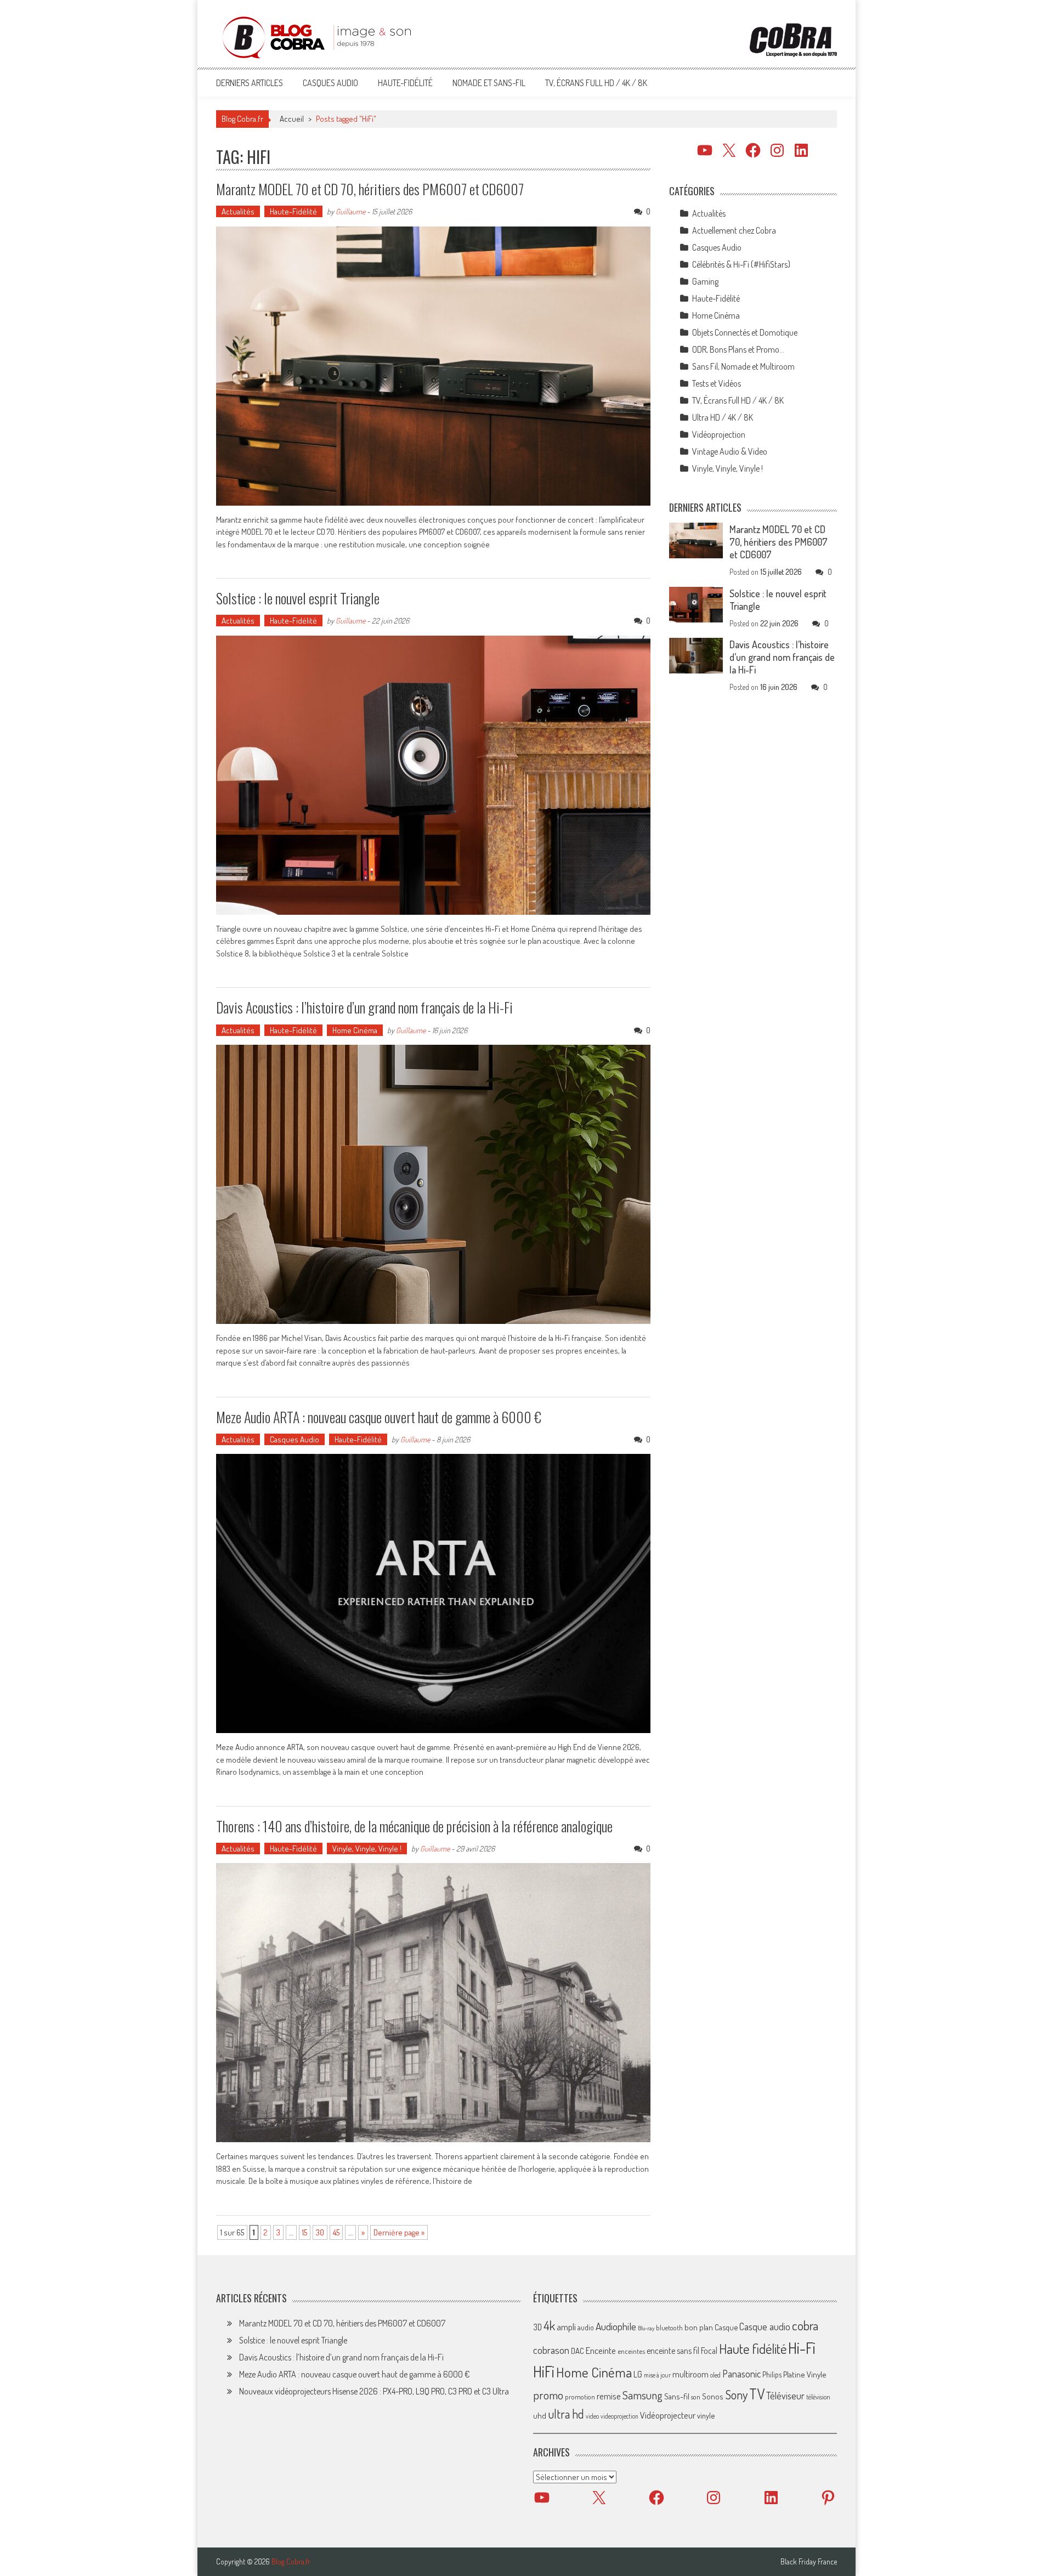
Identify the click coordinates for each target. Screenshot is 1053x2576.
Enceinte (601, 2350)
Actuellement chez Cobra (734, 230)
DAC (578, 2351)
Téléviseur (785, 2396)
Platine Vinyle (805, 2374)
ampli (566, 2327)
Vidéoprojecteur (668, 2415)
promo (548, 2395)
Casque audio (765, 2326)
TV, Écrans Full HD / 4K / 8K (596, 83)
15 (305, 2232)
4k (549, 2325)
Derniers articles (250, 83)
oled (715, 2375)
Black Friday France (809, 2562)
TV (757, 2394)
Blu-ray (646, 2328)
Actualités (238, 211)
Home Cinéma (355, 1030)
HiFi (544, 2371)
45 (336, 2232)
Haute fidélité (753, 2349)
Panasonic (741, 2373)
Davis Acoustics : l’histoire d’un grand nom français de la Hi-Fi (364, 1007)
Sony (736, 2394)
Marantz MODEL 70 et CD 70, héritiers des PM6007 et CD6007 (370, 189)
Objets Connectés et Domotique (745, 332)
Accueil (292, 119)
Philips (772, 2374)
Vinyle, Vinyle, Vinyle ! (367, 1849)
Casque (726, 2327)
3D (537, 2327)
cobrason (551, 2350)
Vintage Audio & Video (730, 451)
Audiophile (616, 2326)
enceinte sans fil (673, 2351)
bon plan (699, 2327)
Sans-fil (677, 2396)
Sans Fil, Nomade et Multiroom (743, 366)
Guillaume (350, 211)
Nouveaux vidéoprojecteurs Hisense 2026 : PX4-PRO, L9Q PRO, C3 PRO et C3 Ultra (374, 2391)
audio (586, 2327)
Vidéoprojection (719, 434)
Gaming (705, 281)
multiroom (690, 2374)
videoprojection (619, 2416)
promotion (580, 2397)
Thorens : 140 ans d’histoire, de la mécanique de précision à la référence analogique (414, 1826)
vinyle (706, 2415)
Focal (709, 2351)
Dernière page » (399, 2232)
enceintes (631, 2351)
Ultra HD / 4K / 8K (723, 417)
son (696, 2397)
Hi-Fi (802, 2348)
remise (609, 2396)
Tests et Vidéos (717, 383)
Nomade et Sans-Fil (489, 83)
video (592, 2416)
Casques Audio (330, 83)
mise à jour (657, 2375)
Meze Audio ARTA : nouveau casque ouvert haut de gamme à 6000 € (379, 1417)
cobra (805, 2325)
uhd (540, 2415)
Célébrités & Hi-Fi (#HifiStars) (741, 264)
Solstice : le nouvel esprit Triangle (298, 598)
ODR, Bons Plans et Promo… (738, 349)
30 (320, 2232)
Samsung (642, 2395)
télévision (818, 2397)
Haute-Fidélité (405, 83)
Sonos (713, 2396)
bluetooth (669, 2328)
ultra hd (566, 2414)
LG (638, 2374)
